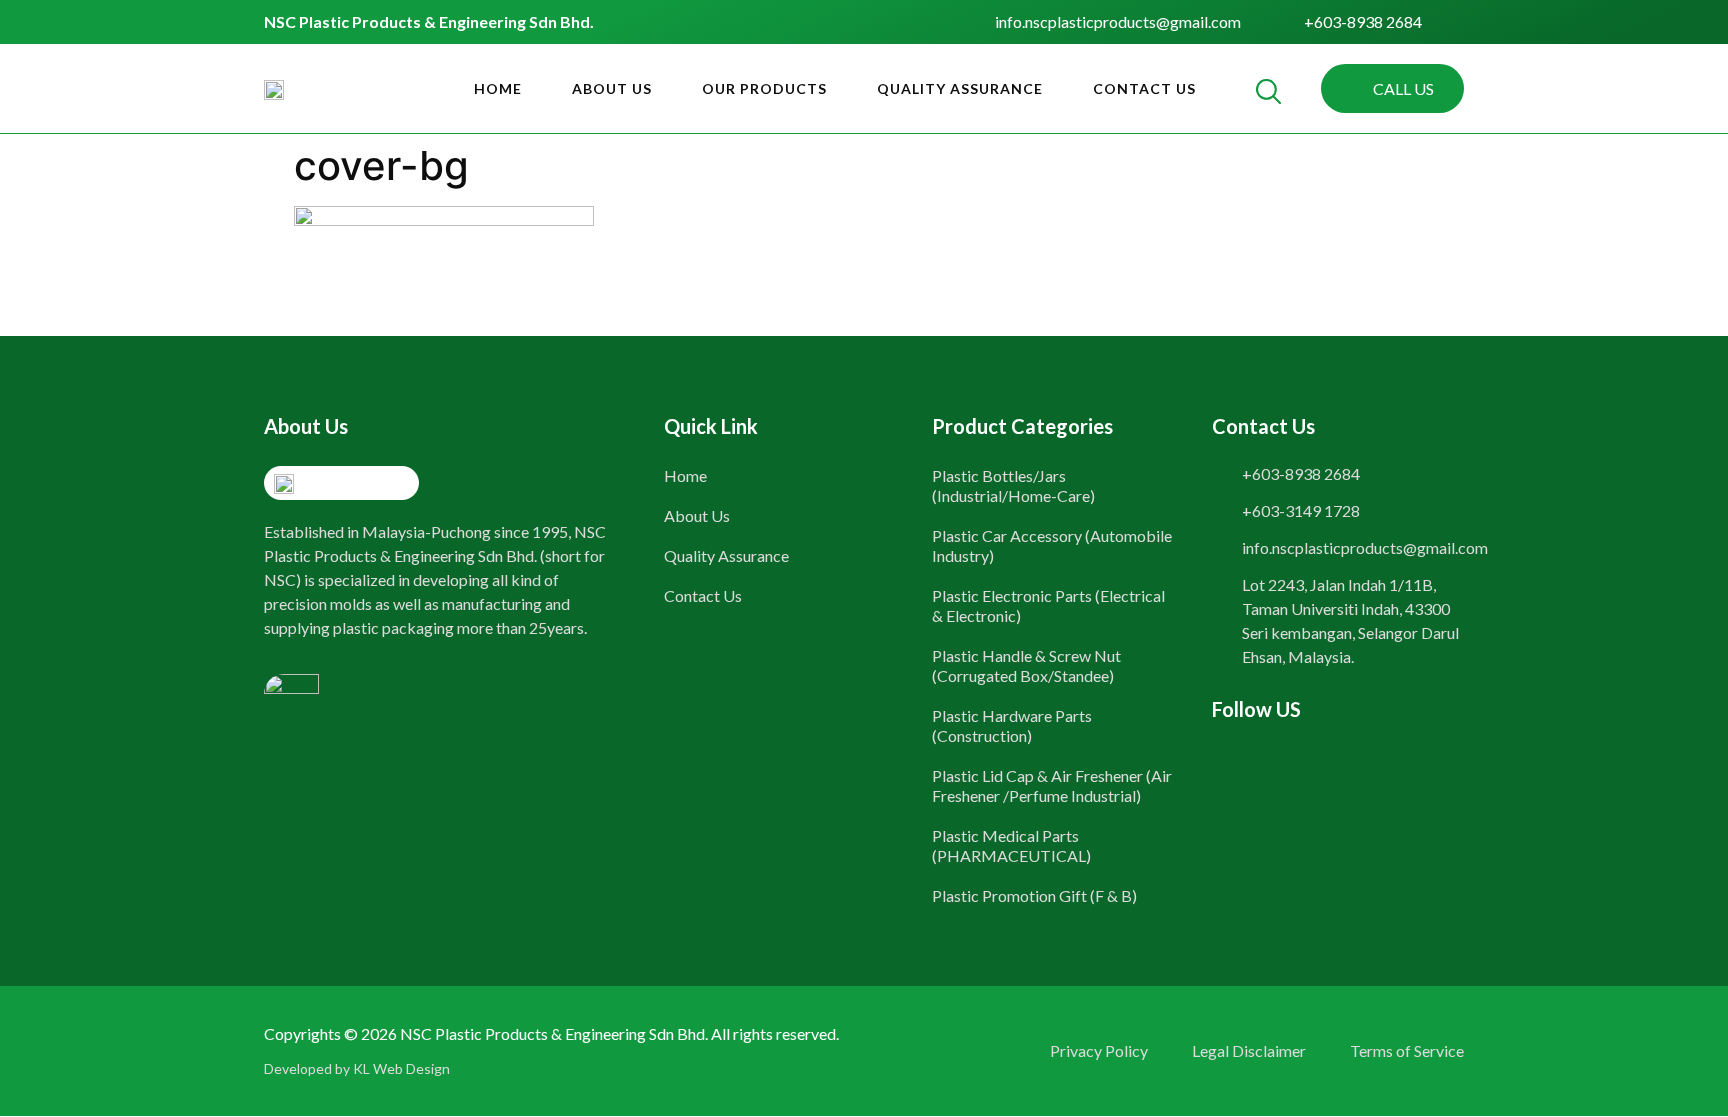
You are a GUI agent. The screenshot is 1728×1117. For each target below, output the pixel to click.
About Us (612, 88)
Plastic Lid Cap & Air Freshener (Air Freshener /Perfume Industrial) (1052, 785)
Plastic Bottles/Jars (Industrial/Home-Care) (1013, 485)
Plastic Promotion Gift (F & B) (1034, 895)
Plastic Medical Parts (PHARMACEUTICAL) (1011, 845)
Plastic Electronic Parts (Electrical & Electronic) (1048, 605)
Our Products (764, 88)
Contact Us (1144, 88)
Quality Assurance (960, 88)
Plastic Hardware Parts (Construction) (1012, 725)
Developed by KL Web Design (357, 1068)
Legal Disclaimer (1249, 1050)
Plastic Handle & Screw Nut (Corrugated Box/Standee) (1026, 665)
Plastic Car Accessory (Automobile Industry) (1052, 545)
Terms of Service (1407, 1050)
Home (498, 88)
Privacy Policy (1099, 1050)
